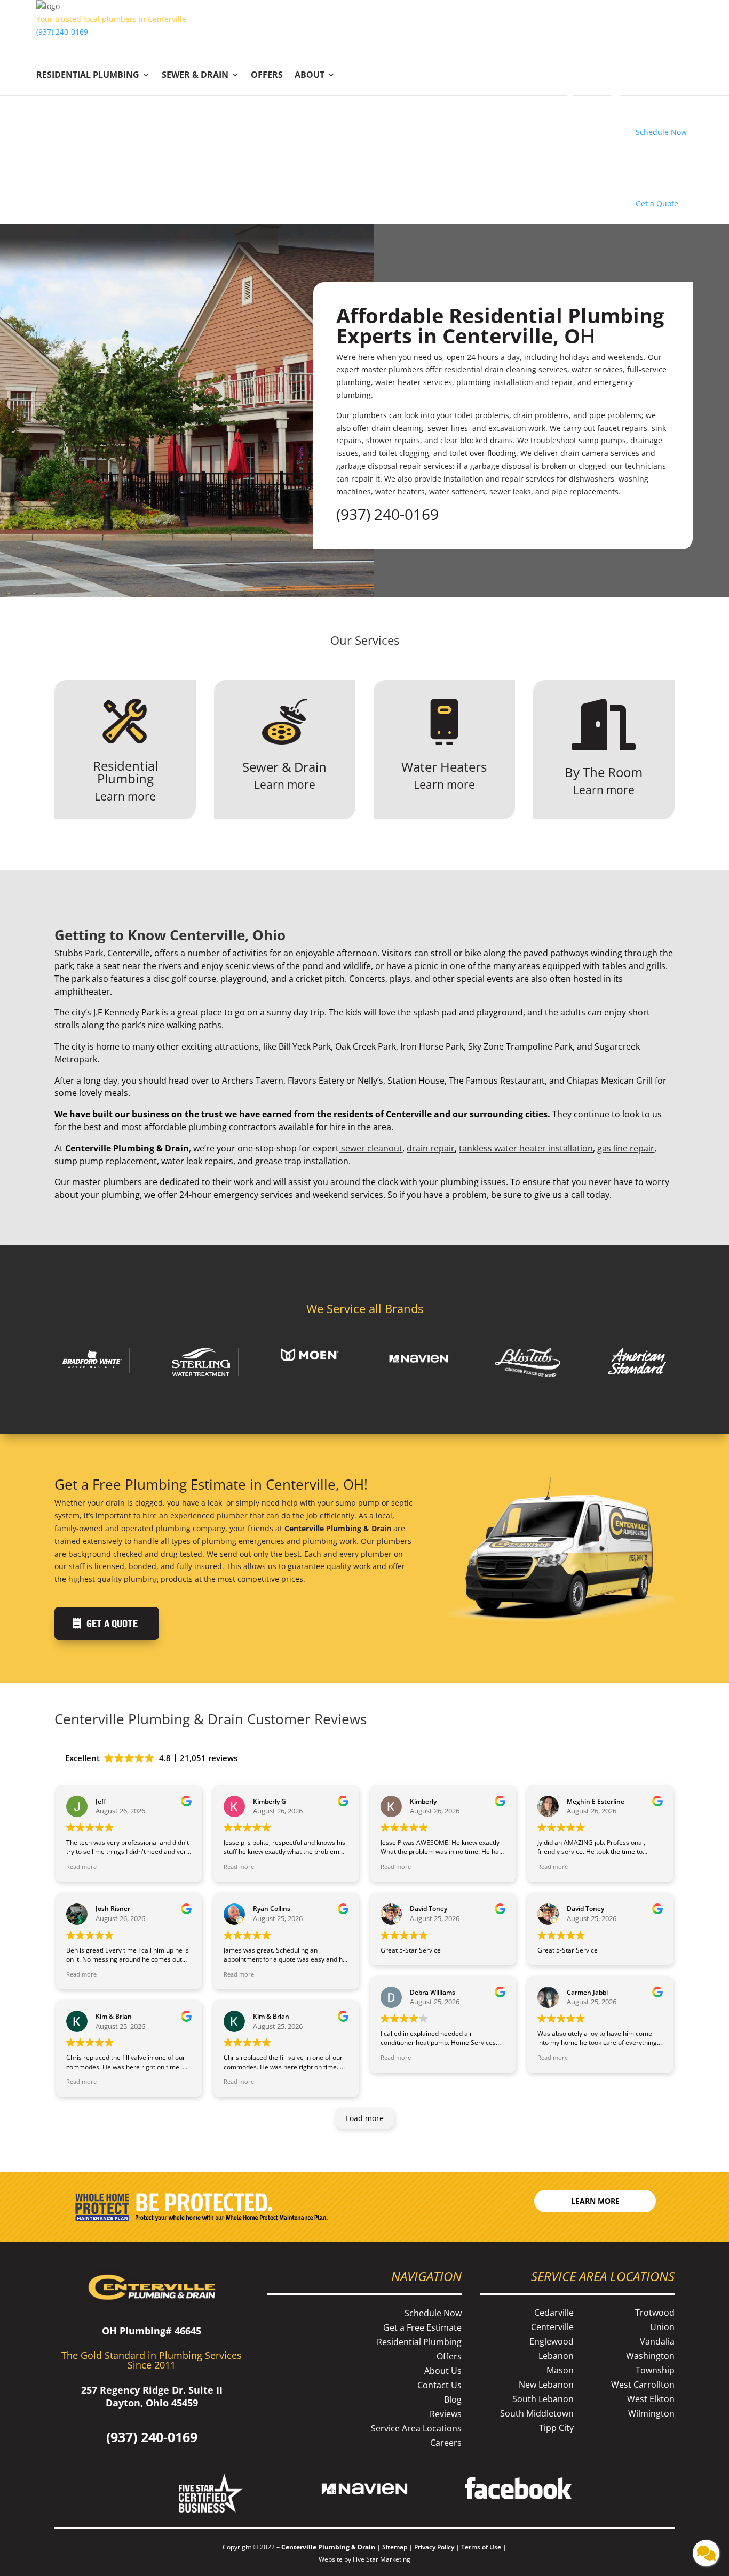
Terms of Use (482, 2547)
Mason (560, 2370)
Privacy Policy (434, 2547)
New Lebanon (546, 2385)
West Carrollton (643, 2385)
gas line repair (626, 1148)
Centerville (552, 2327)
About (310, 76)
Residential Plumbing (88, 76)
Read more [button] (81, 1866)
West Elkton (651, 2399)
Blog (453, 2399)
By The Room (604, 772)
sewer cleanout (371, 1148)
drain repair (431, 1148)
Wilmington (651, 2413)
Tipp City (556, 2428)
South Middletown (537, 2413)
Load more (365, 2118)
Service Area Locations (416, 2428)
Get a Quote (112, 1623)
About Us (443, 2371)
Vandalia (657, 2341)
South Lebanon (543, 2399)
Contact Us (439, 2385)
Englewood (552, 2341)
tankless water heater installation (526, 1148)
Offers (267, 76)
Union (662, 2327)
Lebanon (556, 2356)
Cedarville (554, 2313)
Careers (446, 2443)
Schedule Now (433, 2313)
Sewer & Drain (195, 76)
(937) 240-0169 (62, 32)
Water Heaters (444, 767)
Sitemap (395, 2547)
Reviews (446, 2414)
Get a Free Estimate (422, 2327)
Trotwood (655, 2313)
